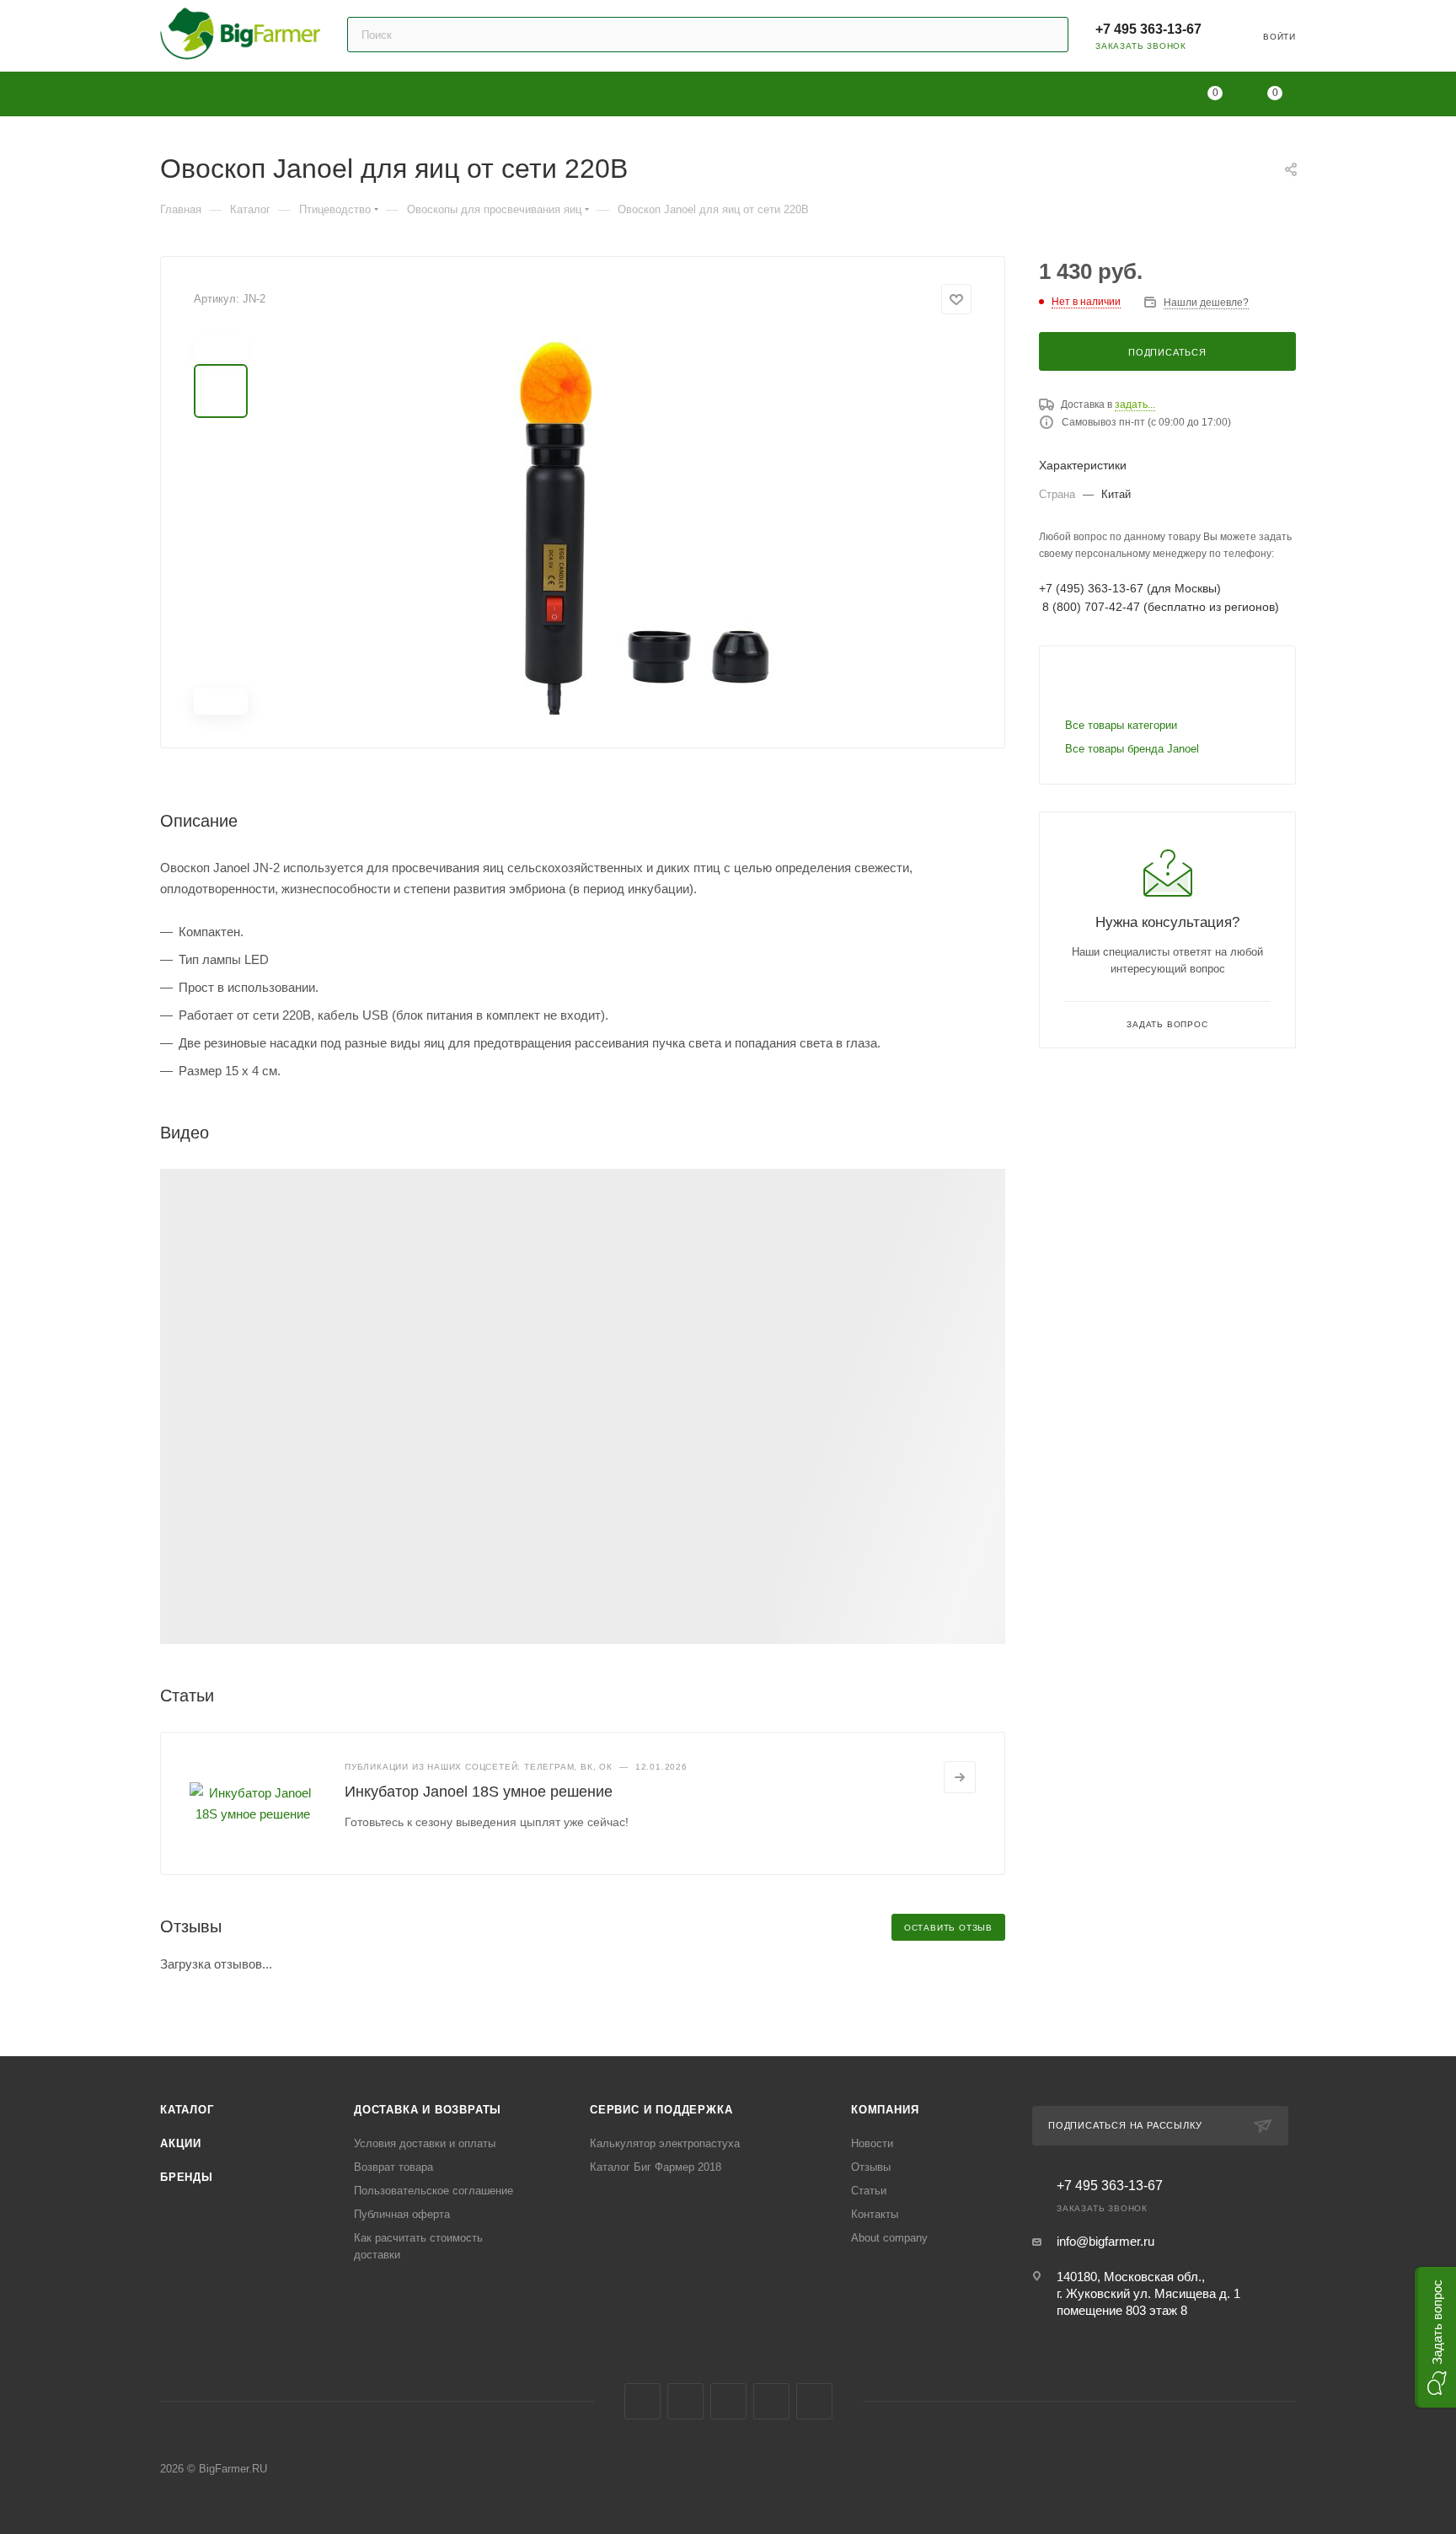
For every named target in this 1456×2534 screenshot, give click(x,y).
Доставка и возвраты (428, 2110)
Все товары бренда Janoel (1132, 749)
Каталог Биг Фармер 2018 (656, 2167)
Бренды (187, 2177)
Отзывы (871, 2167)
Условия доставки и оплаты (425, 2143)
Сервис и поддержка (661, 2110)
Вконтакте (642, 2401)
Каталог (187, 2110)
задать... (1135, 404)
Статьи (869, 2191)
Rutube (771, 2401)
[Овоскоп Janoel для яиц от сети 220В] (620, 525)
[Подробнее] (960, 1777)
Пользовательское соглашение (434, 2191)
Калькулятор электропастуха (665, 2143)
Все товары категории (1121, 725)
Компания (885, 2110)
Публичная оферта (402, 2214)
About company (889, 2238)
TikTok (814, 2401)
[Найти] (1048, 35)
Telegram (685, 2401)
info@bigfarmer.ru (1105, 2241)
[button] (1435, 2337)
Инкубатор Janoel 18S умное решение (479, 1792)
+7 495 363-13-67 (1148, 29)
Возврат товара (393, 2167)
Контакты (875, 2214)
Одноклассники (728, 2401)
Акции (181, 2143)
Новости (872, 2143)
